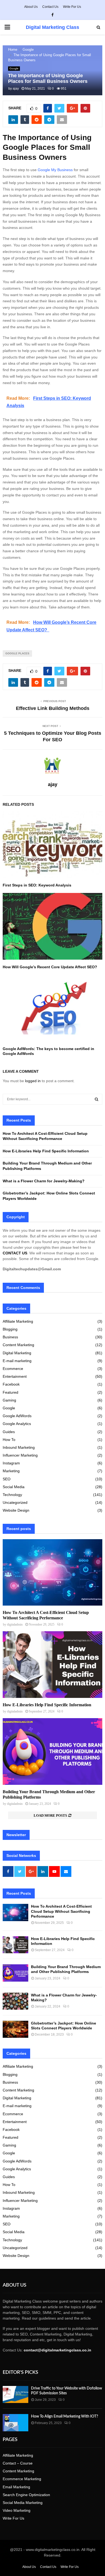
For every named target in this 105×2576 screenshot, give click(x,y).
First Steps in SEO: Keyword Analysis (37, 885)
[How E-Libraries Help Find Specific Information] (52, 1665)
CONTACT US (15, 1253)
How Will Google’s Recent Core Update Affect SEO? (51, 967)
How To (9, 1440)
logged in (33, 1081)
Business (10, 1337)
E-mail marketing (17, 1361)
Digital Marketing (17, 1353)
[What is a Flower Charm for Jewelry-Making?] (15, 2001)
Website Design (16, 1510)
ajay (16, 89)
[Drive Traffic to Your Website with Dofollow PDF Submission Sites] (15, 2394)
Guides (9, 1432)
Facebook (11, 1384)
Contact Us (50, 7)
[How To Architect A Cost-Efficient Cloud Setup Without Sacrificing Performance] (52, 1573)
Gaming (9, 1400)
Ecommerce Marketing (22, 2479)
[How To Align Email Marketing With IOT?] (15, 2423)
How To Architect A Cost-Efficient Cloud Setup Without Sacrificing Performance (61, 1911)
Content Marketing (18, 1345)
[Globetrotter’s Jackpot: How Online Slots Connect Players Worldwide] (15, 2029)
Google (14, 68)
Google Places (17, 653)
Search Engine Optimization (26, 2495)
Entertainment (15, 1376)
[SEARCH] (97, 1099)
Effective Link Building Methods (53, 708)
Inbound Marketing (19, 1447)
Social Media (14, 1487)
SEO (7, 1479)
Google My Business (55, 170)
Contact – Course (18, 2463)
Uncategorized (15, 1502)
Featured (10, 1392)
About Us (31, 7)
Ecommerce (13, 1369)
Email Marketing (16, 2487)
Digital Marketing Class (52, 27)
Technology (12, 1495)
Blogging (10, 1329)
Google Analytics (17, 1424)
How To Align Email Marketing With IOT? (64, 2416)
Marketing (11, 1471)
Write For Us (72, 7)
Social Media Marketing (23, 2503)
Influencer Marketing (20, 1455)
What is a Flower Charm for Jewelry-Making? (44, 1181)
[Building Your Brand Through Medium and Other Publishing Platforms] (52, 1751)
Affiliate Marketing (18, 1321)
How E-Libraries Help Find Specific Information (46, 1151)
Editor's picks (20, 2372)
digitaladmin (15, 1624)
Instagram (11, 1463)
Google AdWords (17, 1416)
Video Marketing (17, 2510)
